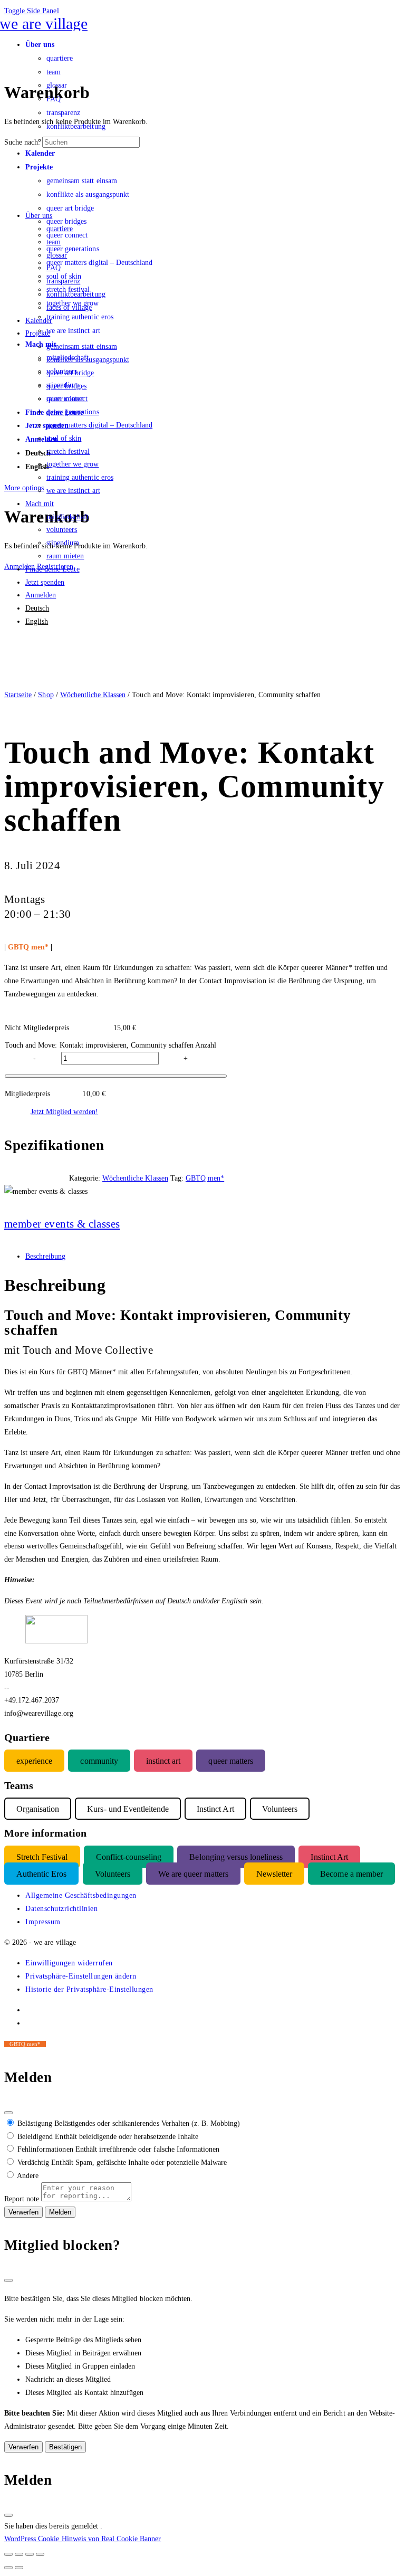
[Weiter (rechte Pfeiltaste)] (19, 2568)
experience (34, 1761)
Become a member (351, 1874)
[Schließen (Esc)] (8, 2113)
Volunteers (113, 1874)
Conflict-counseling (129, 1856)
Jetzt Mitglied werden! (64, 1111)
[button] (69, 1963)
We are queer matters (193, 1874)
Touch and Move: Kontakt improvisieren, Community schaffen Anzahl (110, 1045)
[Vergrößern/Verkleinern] (8, 2554)
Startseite (18, 695)
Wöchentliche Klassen (93, 695)
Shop (46, 695)
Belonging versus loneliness (236, 1856)
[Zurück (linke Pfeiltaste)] (8, 2568)
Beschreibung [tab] (45, 1256)
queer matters (230, 1761)
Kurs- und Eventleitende (128, 1808)
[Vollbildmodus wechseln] (19, 2554)
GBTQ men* (205, 1178)
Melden (60, 2212)
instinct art (163, 1761)
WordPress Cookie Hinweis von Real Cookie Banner (83, 2539)
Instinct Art (329, 1856)
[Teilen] (30, 2554)
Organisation (38, 1808)
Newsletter (274, 1874)
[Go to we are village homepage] (46, 23)
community (99, 1761)
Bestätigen (65, 2447)
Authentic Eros (41, 1874)
